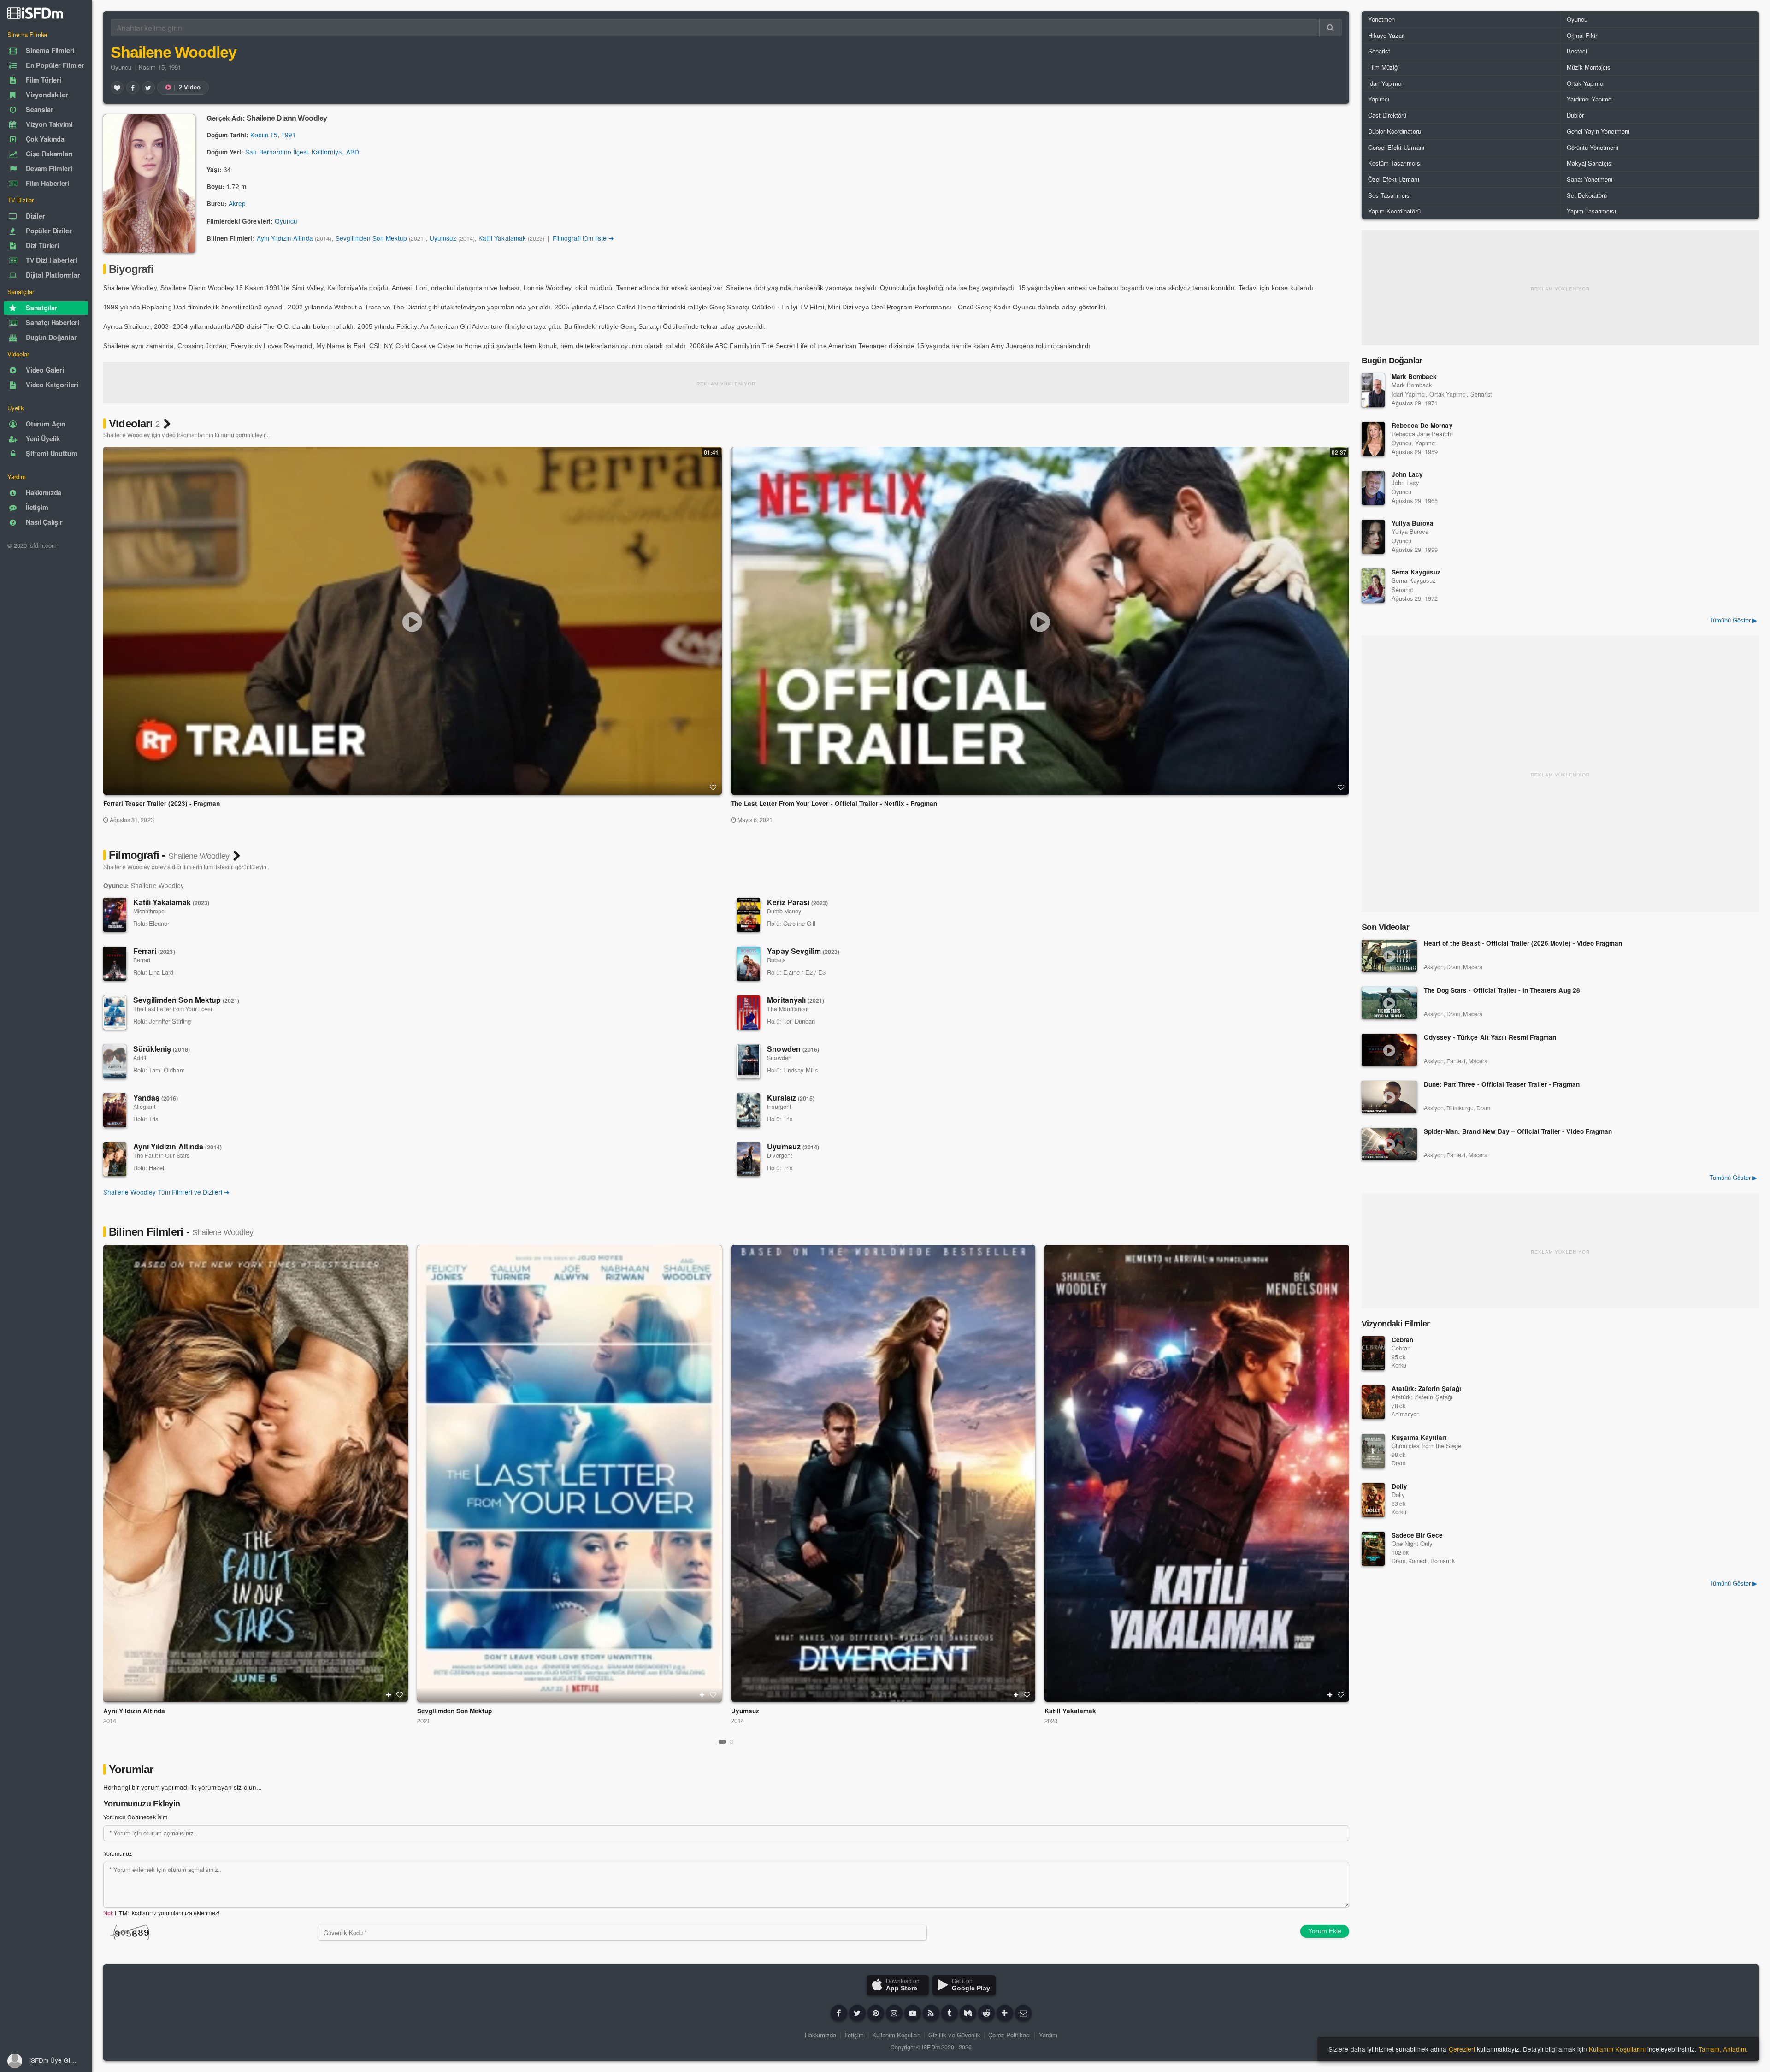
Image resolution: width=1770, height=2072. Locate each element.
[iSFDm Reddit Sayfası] (986, 2013)
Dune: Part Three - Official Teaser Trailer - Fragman (1502, 1085)
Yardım (1048, 2035)
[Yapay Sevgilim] (749, 964)
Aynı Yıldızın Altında (285, 238)
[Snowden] (749, 1061)
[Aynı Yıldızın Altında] (115, 1159)
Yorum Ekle (1325, 1931)
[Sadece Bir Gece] (1373, 1549)
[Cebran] (1373, 1353)
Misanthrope (149, 911)
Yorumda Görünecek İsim (135, 1817)
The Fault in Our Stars (161, 1155)
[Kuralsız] (749, 1110)
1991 (289, 135)
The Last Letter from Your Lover (173, 1009)
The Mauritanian (788, 1009)
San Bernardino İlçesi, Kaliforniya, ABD (302, 152)
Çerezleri (1462, 2049)
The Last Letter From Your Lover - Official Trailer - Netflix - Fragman (834, 803)
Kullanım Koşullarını (1617, 2049)
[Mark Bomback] (1373, 390)
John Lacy (1407, 474)
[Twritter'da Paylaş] (148, 88)
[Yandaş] (115, 1110)
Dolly (1399, 1486)
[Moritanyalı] (749, 1012)
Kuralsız (791, 1098)
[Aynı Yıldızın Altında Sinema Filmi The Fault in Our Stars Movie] (256, 1473)
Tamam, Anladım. (1723, 2049)
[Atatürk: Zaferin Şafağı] (1373, 1402)
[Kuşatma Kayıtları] (1373, 1451)
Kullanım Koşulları (896, 2035)
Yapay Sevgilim (803, 951)
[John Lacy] (1373, 488)
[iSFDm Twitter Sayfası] (857, 2013)
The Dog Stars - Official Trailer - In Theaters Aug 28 (1502, 991)
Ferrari (154, 951)
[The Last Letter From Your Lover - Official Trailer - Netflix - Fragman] (1040, 621)
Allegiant (144, 1107)
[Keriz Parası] (749, 915)
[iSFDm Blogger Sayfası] (931, 2013)
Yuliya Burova (1413, 523)
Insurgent (779, 1107)
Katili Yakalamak (502, 238)
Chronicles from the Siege (1426, 1446)
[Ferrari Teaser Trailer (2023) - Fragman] (413, 621)
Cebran (1402, 1340)
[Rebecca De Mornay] (1373, 439)
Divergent (779, 1155)
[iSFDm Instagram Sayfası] (894, 2013)
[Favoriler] (117, 88)
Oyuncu (121, 67)
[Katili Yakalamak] (115, 915)
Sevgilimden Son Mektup (372, 238)
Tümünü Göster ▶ (1733, 620)
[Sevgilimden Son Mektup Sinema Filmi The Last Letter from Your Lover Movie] (569, 1473)
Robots (776, 960)
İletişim (854, 2035)
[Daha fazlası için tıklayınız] (1005, 2013)
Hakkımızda (820, 2035)
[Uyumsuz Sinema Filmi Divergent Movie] (883, 1473)
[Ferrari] (115, 964)
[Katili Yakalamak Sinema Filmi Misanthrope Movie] (1197, 1473)
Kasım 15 (264, 135)
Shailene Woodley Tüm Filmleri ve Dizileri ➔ (166, 1192)
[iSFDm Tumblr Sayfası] (950, 2013)
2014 (110, 1720)
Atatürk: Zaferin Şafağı (1426, 1388)
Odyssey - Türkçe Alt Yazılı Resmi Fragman (1490, 1038)
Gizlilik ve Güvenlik (954, 2035)
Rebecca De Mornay (1422, 425)
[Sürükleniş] (115, 1061)
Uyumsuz (443, 238)
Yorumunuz (118, 1853)
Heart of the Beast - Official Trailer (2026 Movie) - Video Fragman (1523, 944)
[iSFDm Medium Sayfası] (968, 2013)
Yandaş (156, 1098)
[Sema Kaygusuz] (1373, 586)
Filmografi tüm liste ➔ (584, 238)
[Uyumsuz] (749, 1159)
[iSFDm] (35, 13)
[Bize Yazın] (1023, 2013)
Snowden (793, 1049)
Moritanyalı (796, 1000)
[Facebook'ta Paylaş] (133, 88)
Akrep (237, 203)
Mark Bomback (1414, 376)
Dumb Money (784, 911)
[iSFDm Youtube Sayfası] (913, 2013)
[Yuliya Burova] (1373, 537)
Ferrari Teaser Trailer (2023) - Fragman (162, 803)
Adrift (140, 1058)
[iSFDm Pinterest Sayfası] (876, 2013)
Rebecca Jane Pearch (1421, 434)
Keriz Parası (797, 902)
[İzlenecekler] (389, 1695)
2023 (1051, 1720)
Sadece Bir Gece (1417, 1535)
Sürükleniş (162, 1049)
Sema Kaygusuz (1416, 572)
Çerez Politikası (1009, 2035)
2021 (424, 1720)
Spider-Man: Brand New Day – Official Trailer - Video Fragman (1518, 1132)
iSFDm (931, 2047)
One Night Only (1412, 1543)
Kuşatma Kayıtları (1419, 1437)
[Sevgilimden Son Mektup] (115, 1012)
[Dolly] (1373, 1500)
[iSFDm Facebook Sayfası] (839, 2013)
